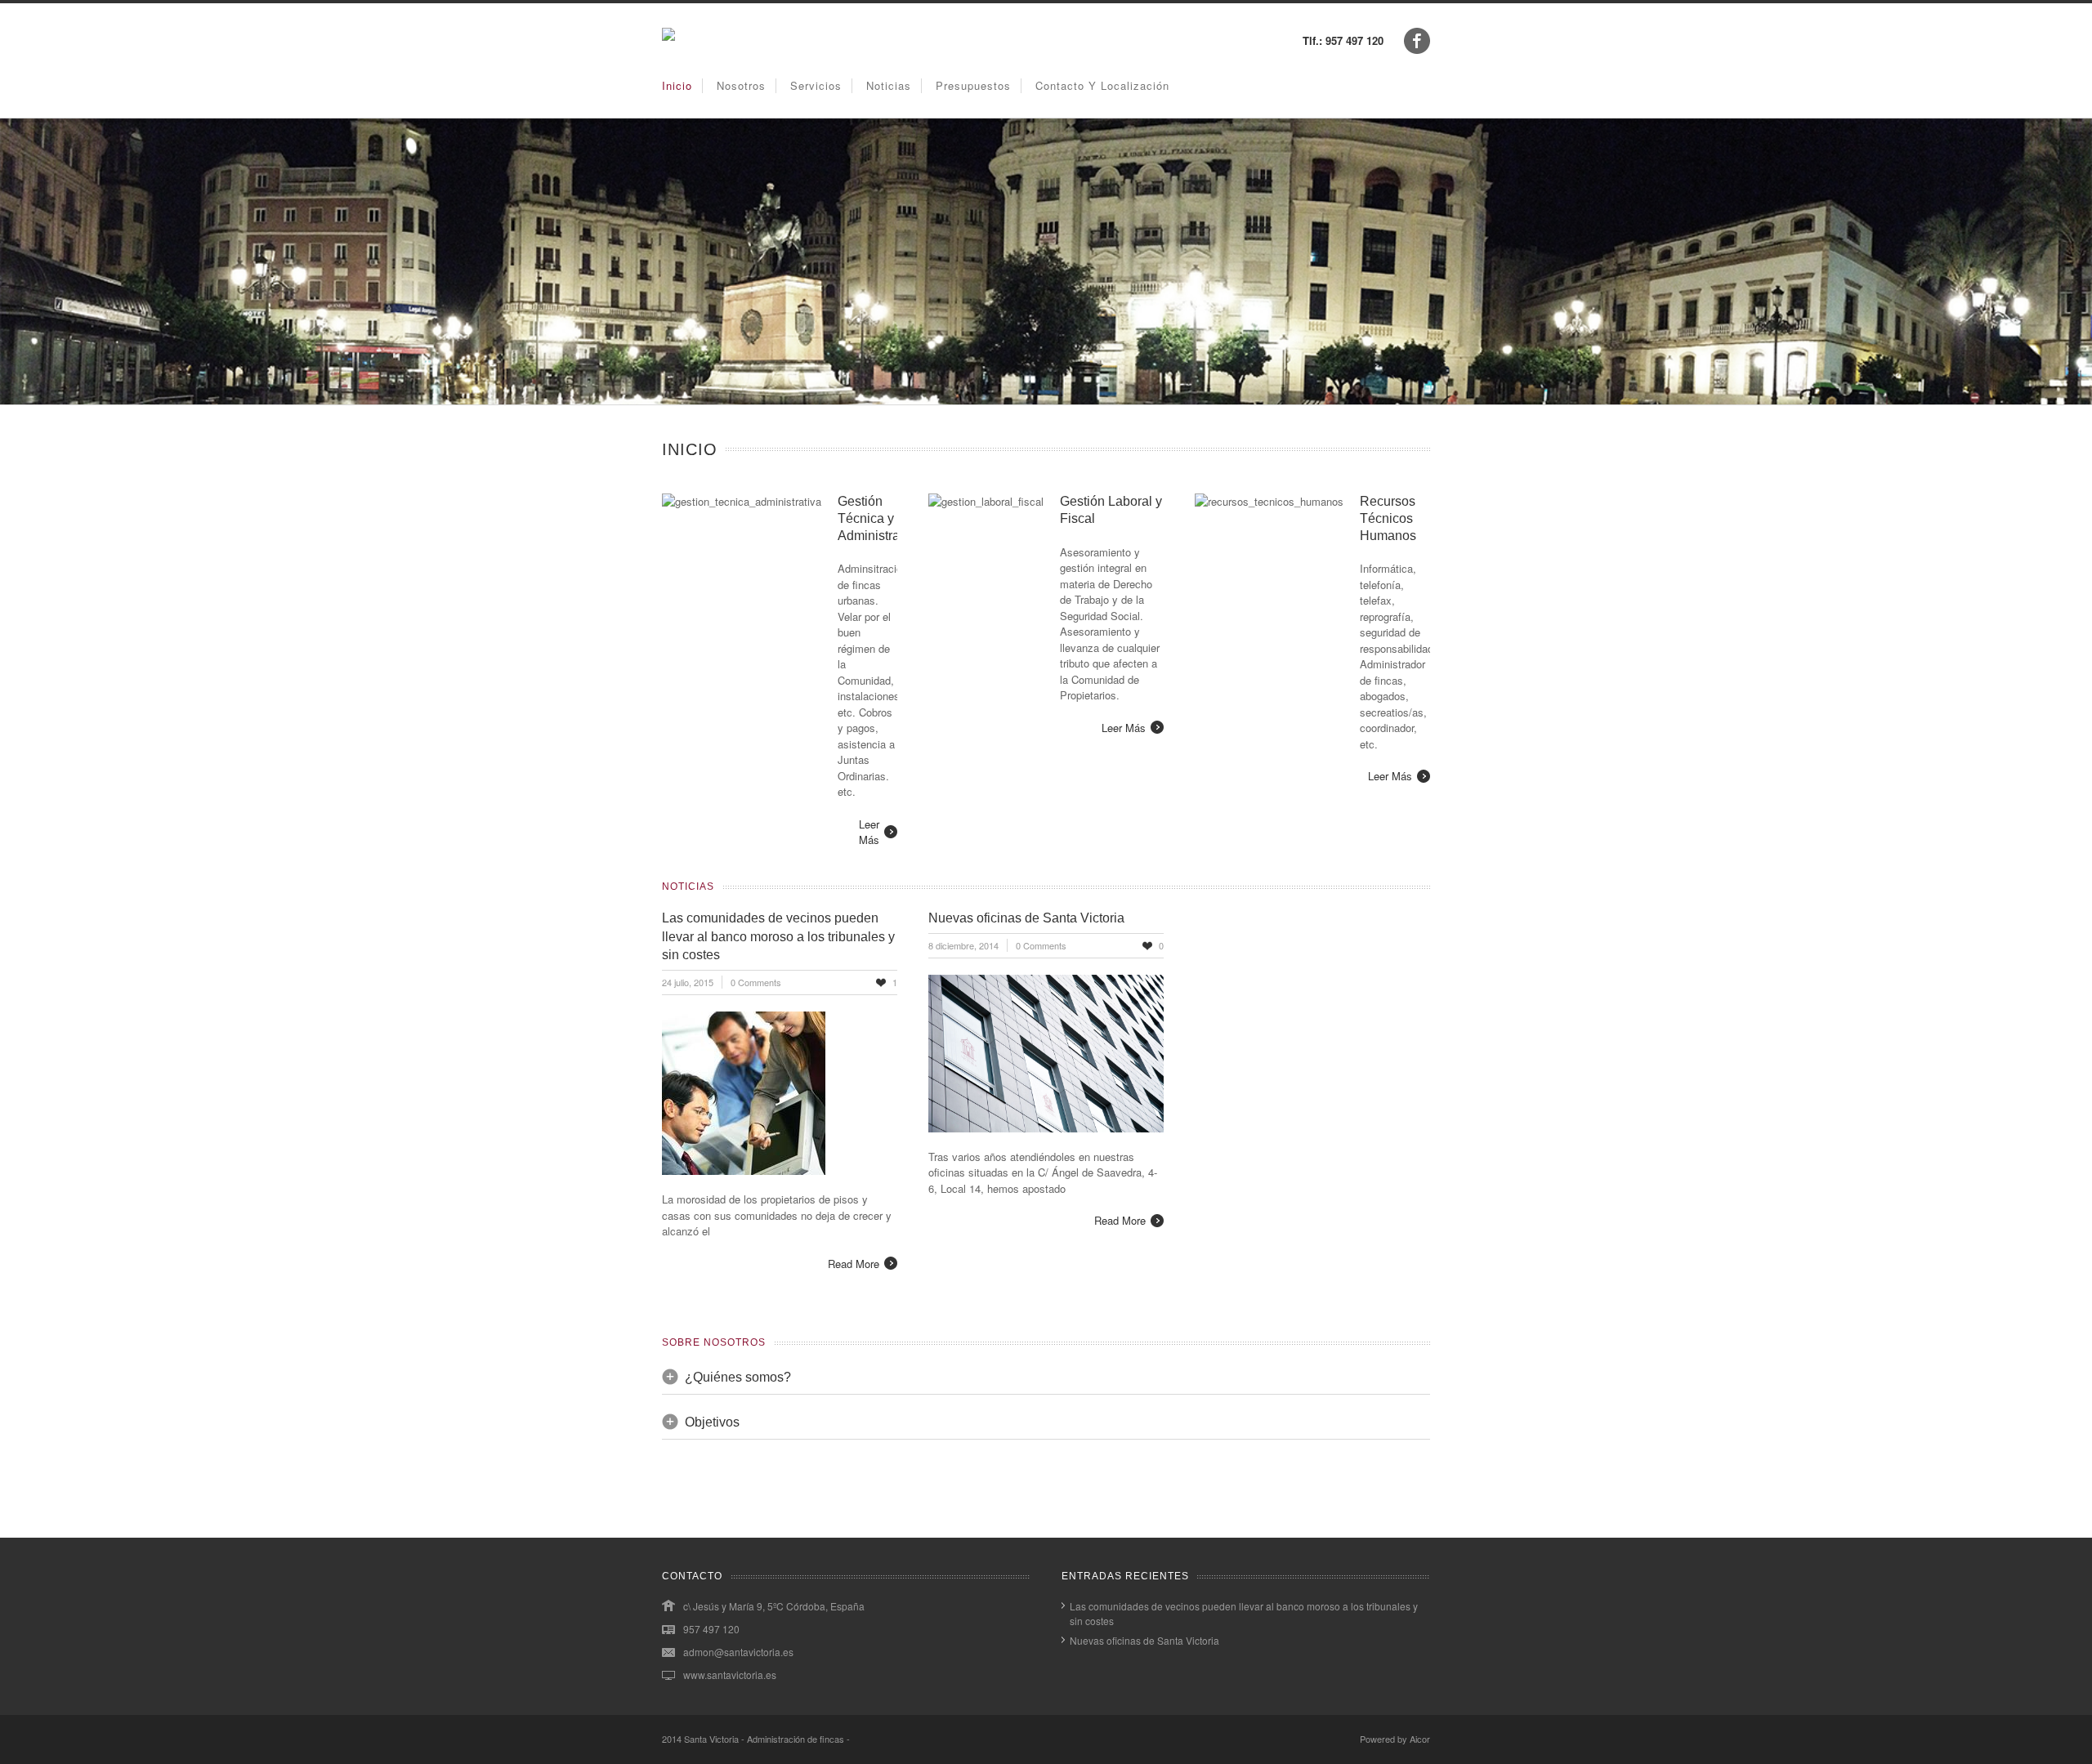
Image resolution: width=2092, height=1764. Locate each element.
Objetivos (712, 1422)
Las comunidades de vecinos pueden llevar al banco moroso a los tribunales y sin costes (778, 936)
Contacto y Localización (1102, 85)
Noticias (889, 85)
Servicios (816, 85)
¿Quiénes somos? (738, 1377)
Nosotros (741, 85)
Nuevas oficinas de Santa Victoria (1026, 918)
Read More (854, 1264)
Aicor (1420, 1739)
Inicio (677, 85)
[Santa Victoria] (668, 36)
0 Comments (756, 982)
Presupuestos (973, 85)
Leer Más (869, 832)
